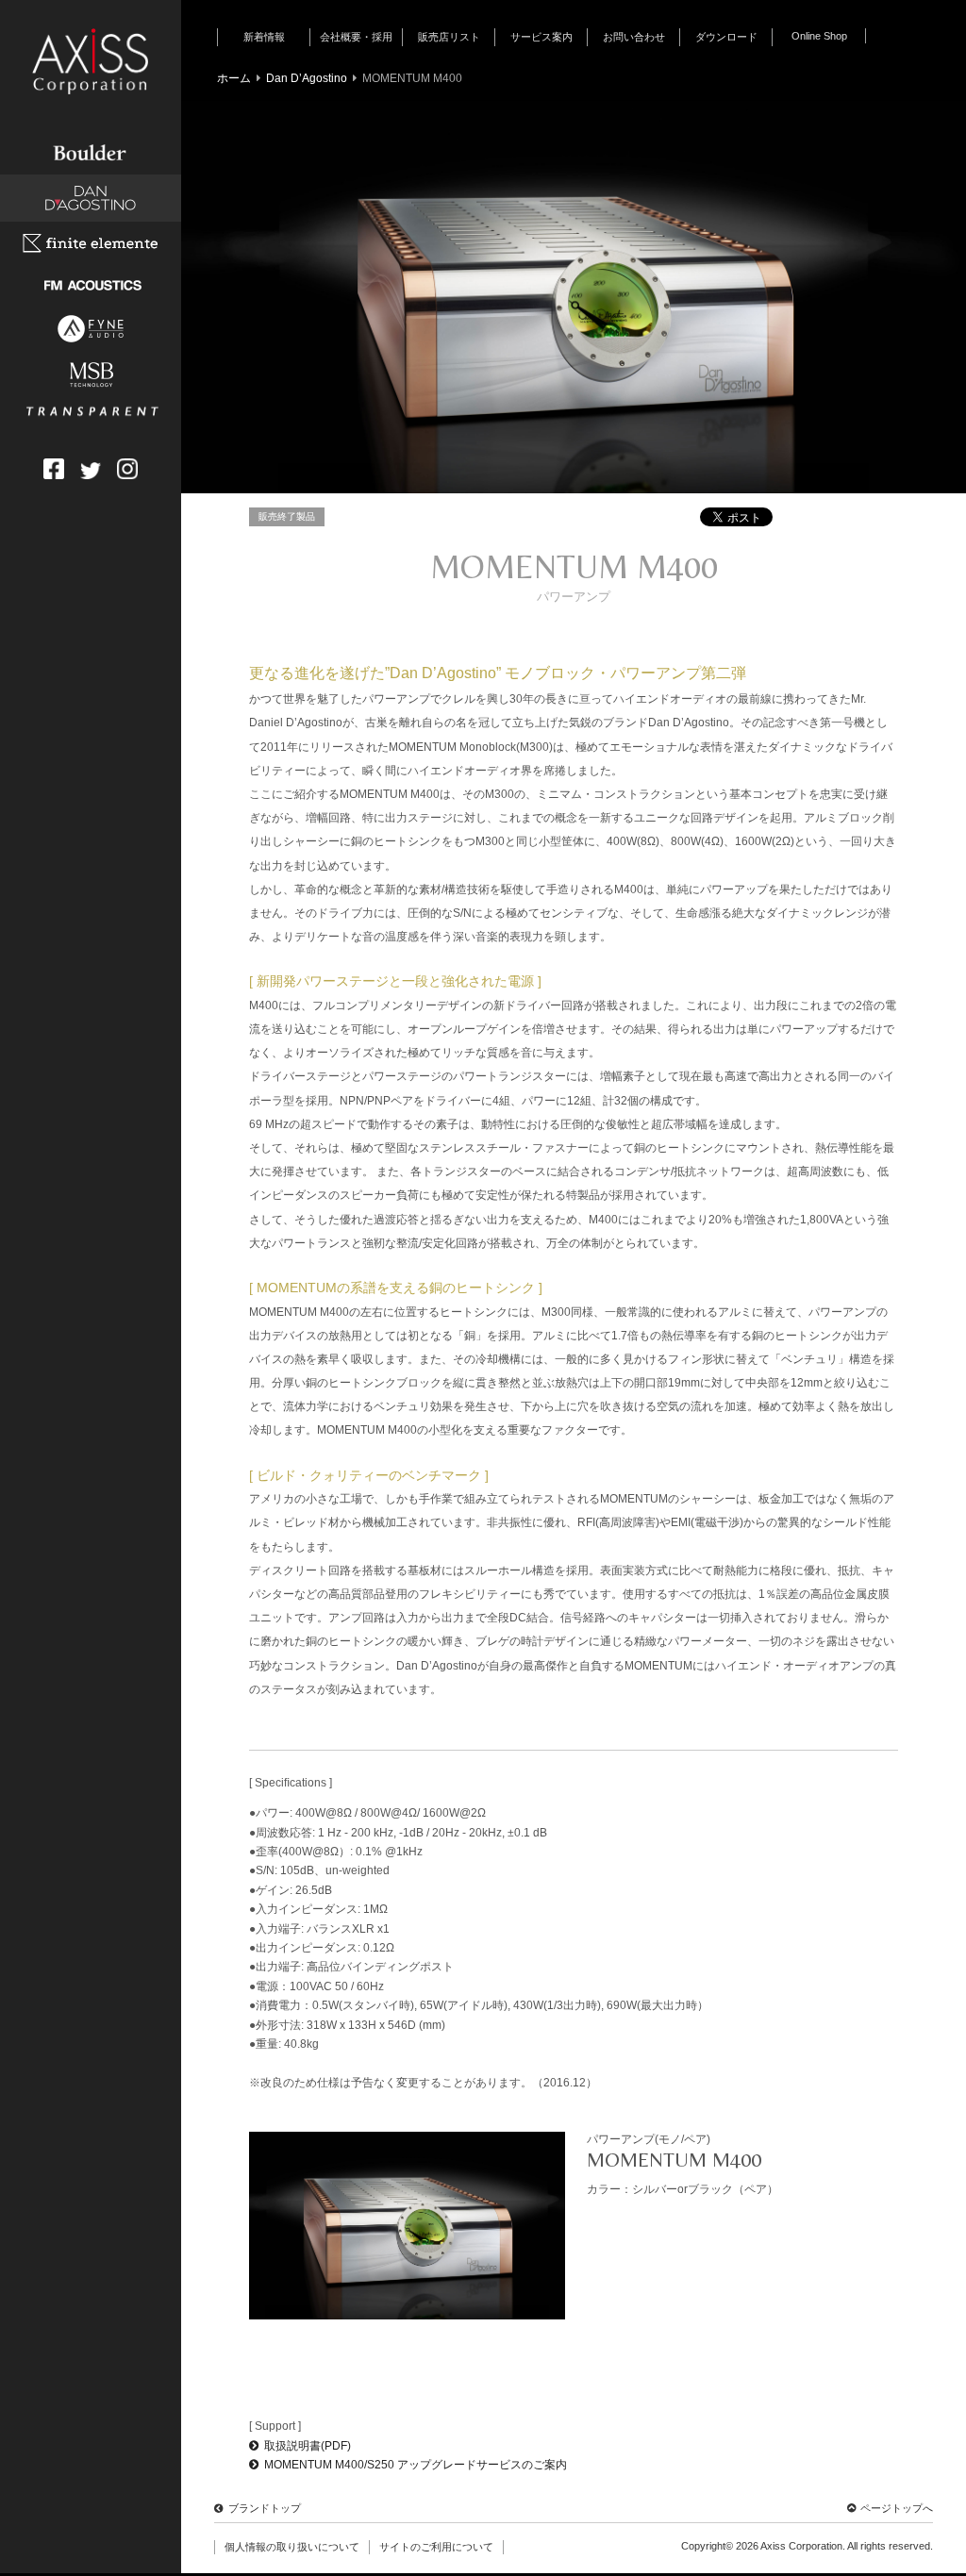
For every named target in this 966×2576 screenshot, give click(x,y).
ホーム (234, 78)
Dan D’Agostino (307, 78)
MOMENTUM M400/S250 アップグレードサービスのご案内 (416, 2465)
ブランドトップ (265, 2508)
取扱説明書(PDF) (308, 2446)
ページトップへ (897, 2508)
